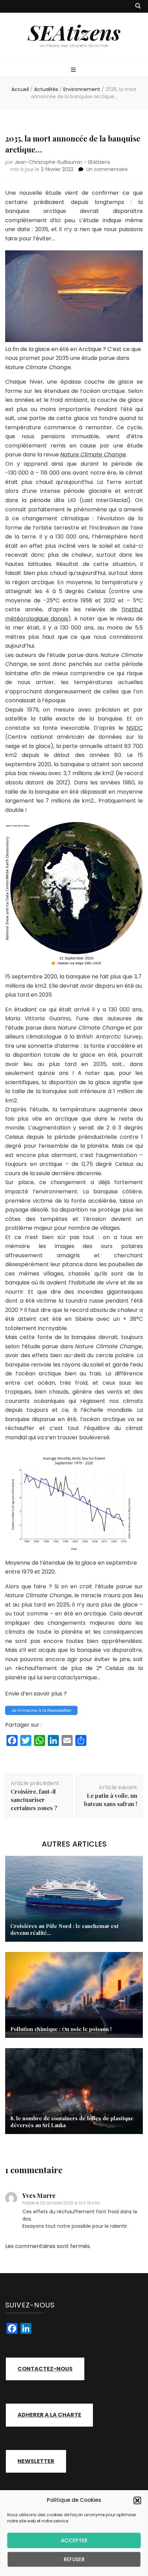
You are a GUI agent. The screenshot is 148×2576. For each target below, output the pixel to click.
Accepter (74, 2540)
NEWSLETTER (36, 2461)
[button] (137, 2500)
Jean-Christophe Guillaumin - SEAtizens (62, 162)
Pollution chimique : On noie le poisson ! (61, 2029)
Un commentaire (107, 169)
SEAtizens (74, 32)
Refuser (74, 2559)
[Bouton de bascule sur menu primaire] (74, 70)
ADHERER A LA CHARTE (49, 2415)
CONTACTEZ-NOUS (45, 2369)
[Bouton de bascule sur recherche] (138, 6)
